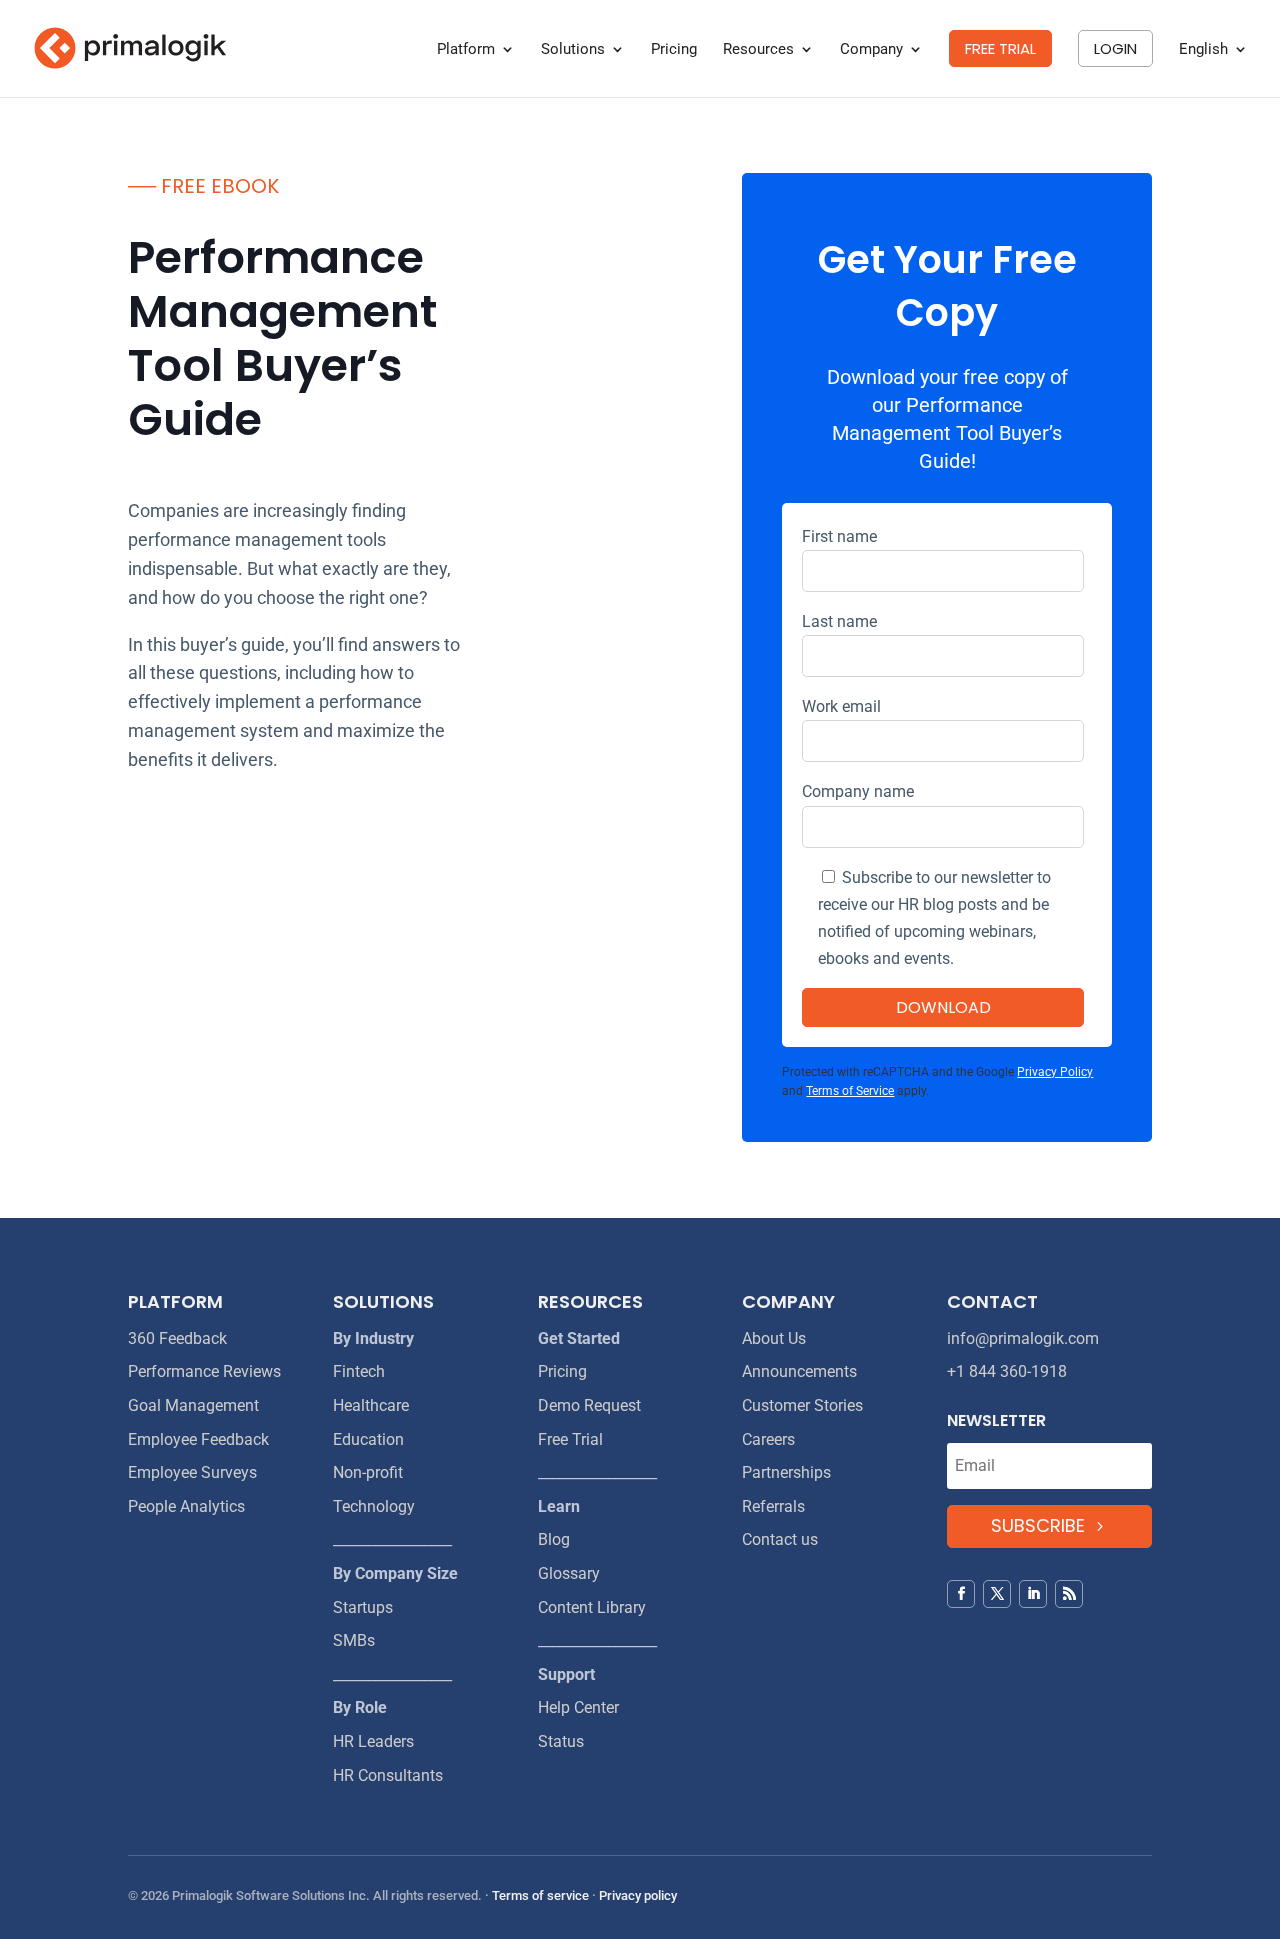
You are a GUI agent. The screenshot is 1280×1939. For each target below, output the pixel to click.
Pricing (674, 50)
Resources (758, 50)
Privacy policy (638, 1895)
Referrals (773, 1506)
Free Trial (570, 1439)
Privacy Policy (1055, 1072)
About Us (774, 1338)
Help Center (578, 1707)
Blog (554, 1539)
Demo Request (589, 1405)
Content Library (592, 1607)
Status (561, 1741)
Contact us (780, 1539)
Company (871, 50)
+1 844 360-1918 (1007, 1371)
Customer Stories (802, 1405)
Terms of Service (850, 1091)
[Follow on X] (997, 1594)
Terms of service (540, 1895)
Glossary (569, 1573)
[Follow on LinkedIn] (1033, 1594)
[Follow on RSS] (1069, 1594)
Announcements (799, 1371)
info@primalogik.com (1023, 1338)
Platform (466, 50)
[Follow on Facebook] (961, 1594)
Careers (768, 1439)
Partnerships (786, 1472)
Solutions (573, 50)
